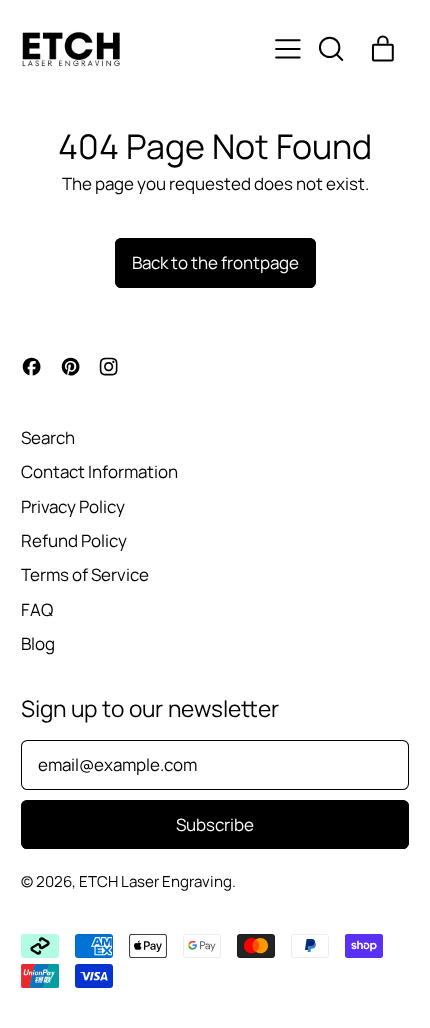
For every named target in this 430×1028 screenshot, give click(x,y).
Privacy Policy (73, 506)
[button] (330, 49)
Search (48, 437)
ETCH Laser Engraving (155, 881)
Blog (38, 643)
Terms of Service (85, 574)
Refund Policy (74, 540)
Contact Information (99, 471)
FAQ (37, 609)
